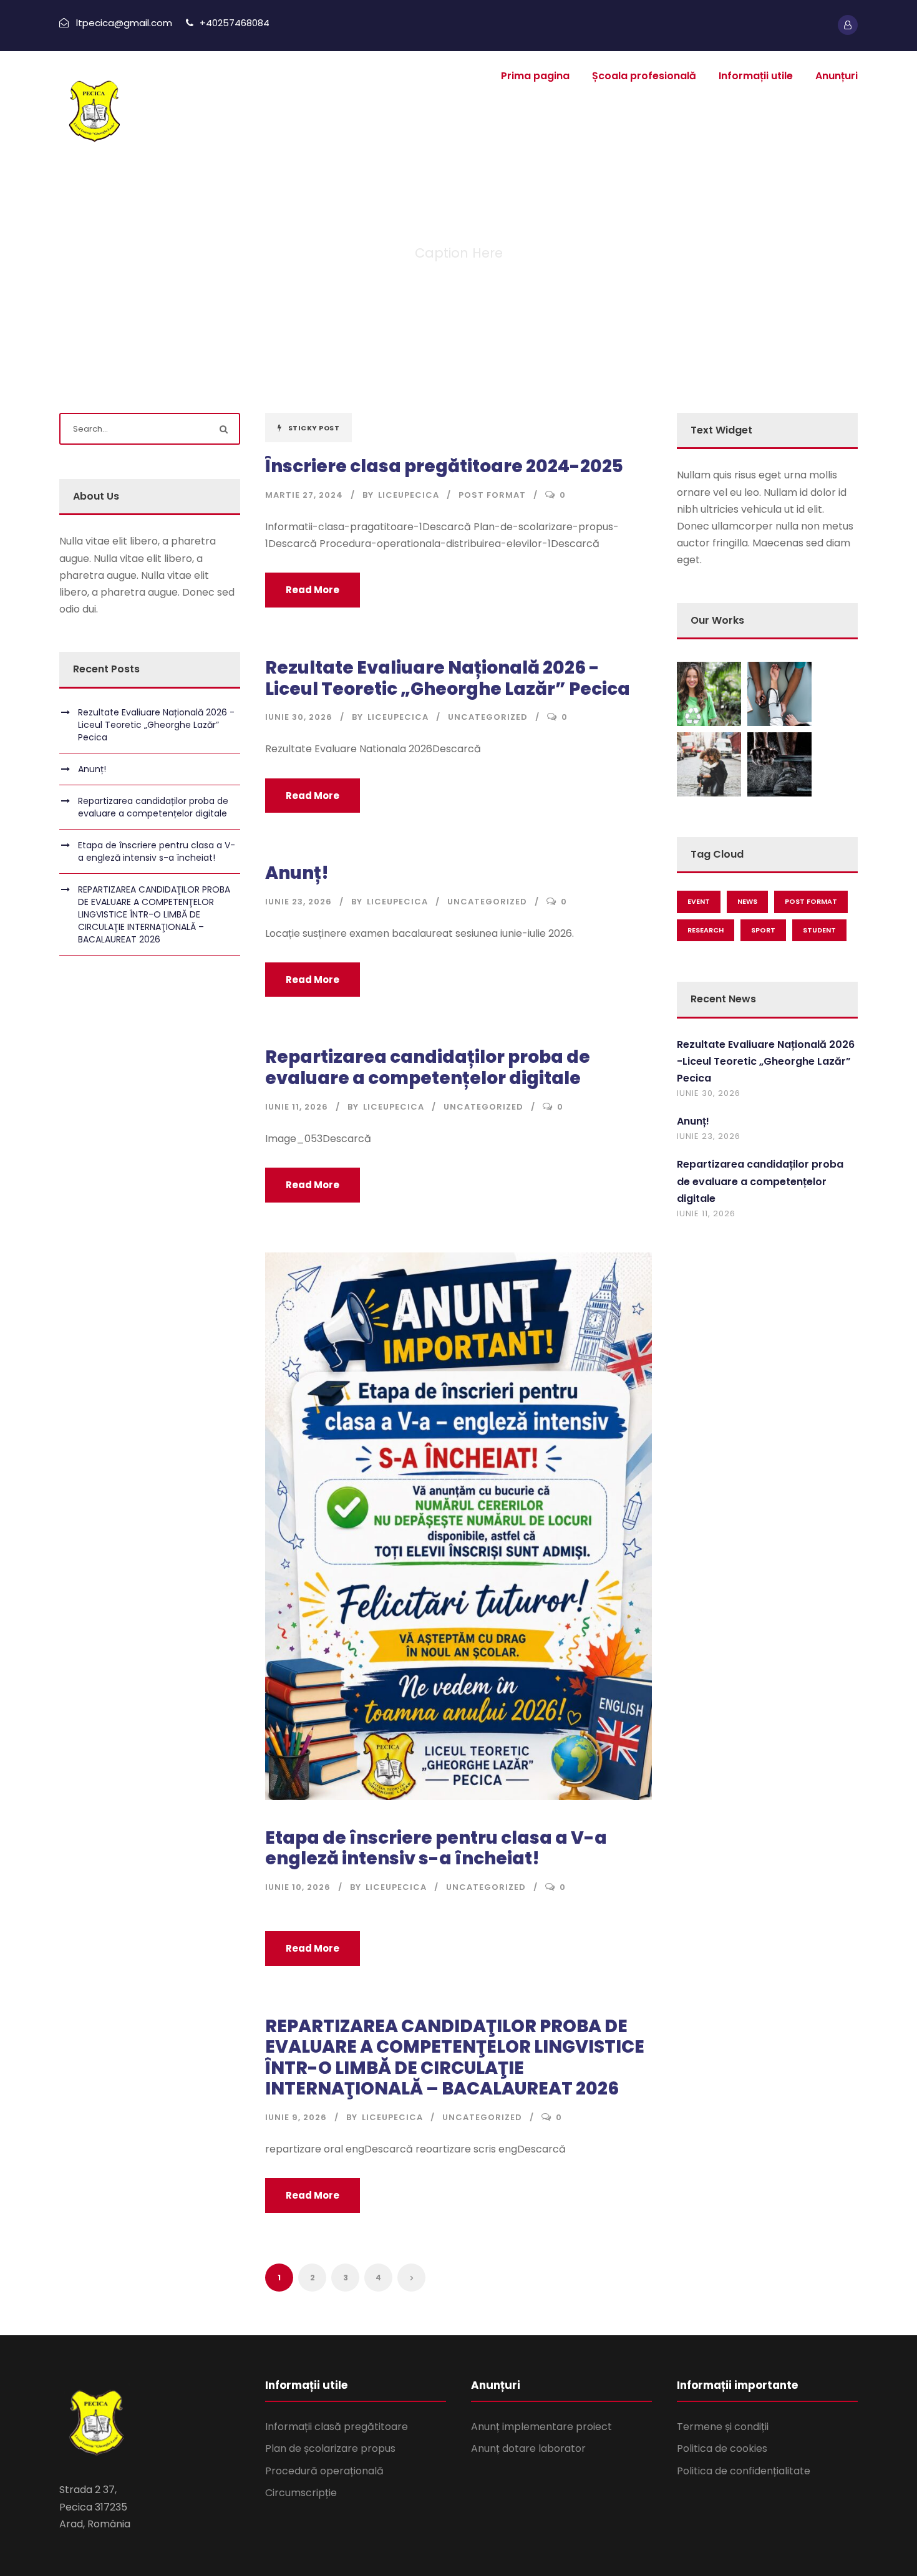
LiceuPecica (409, 495)
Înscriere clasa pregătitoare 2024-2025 (444, 466)
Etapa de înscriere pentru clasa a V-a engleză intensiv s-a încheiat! (436, 1848)
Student (819, 930)
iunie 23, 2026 (298, 902)
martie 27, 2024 (304, 495)
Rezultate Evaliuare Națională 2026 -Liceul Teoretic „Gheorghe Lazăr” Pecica (448, 678)
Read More (313, 590)
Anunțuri (837, 76)
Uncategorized (488, 717)
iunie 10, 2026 (298, 1887)
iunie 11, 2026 (297, 1107)
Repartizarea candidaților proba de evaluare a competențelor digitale (428, 1068)
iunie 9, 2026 (296, 2117)
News (747, 901)
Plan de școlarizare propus (330, 2448)
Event (699, 901)
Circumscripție (301, 2493)
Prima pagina (535, 76)
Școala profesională (644, 76)
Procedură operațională (324, 2471)
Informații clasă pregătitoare (337, 2427)
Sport (763, 930)
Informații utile (756, 76)
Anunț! (297, 873)
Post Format (492, 495)
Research (706, 930)
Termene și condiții (723, 2427)
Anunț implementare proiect (541, 2427)
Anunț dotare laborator (528, 2448)
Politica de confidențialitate (744, 2471)
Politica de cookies (722, 2448)
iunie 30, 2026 (299, 717)
